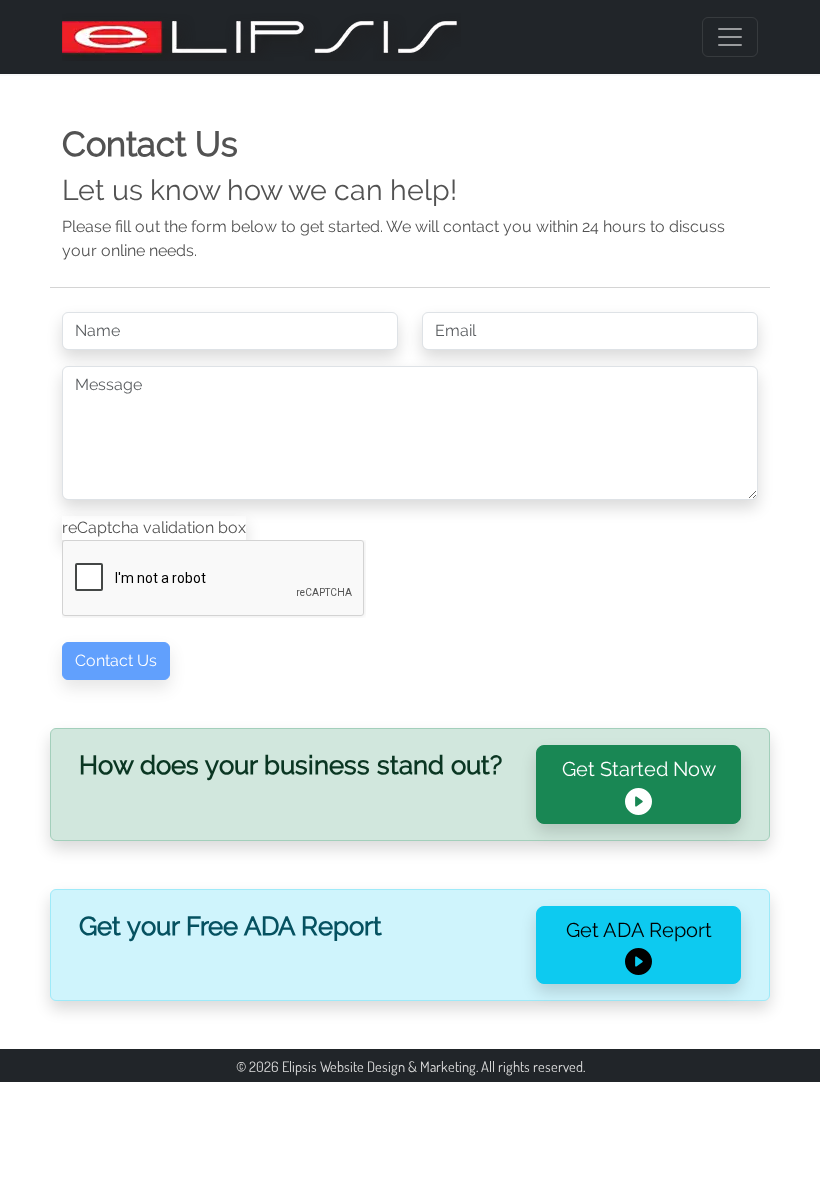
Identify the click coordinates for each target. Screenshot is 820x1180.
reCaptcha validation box (154, 527)
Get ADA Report (639, 930)
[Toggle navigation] (730, 37)
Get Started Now (639, 769)
